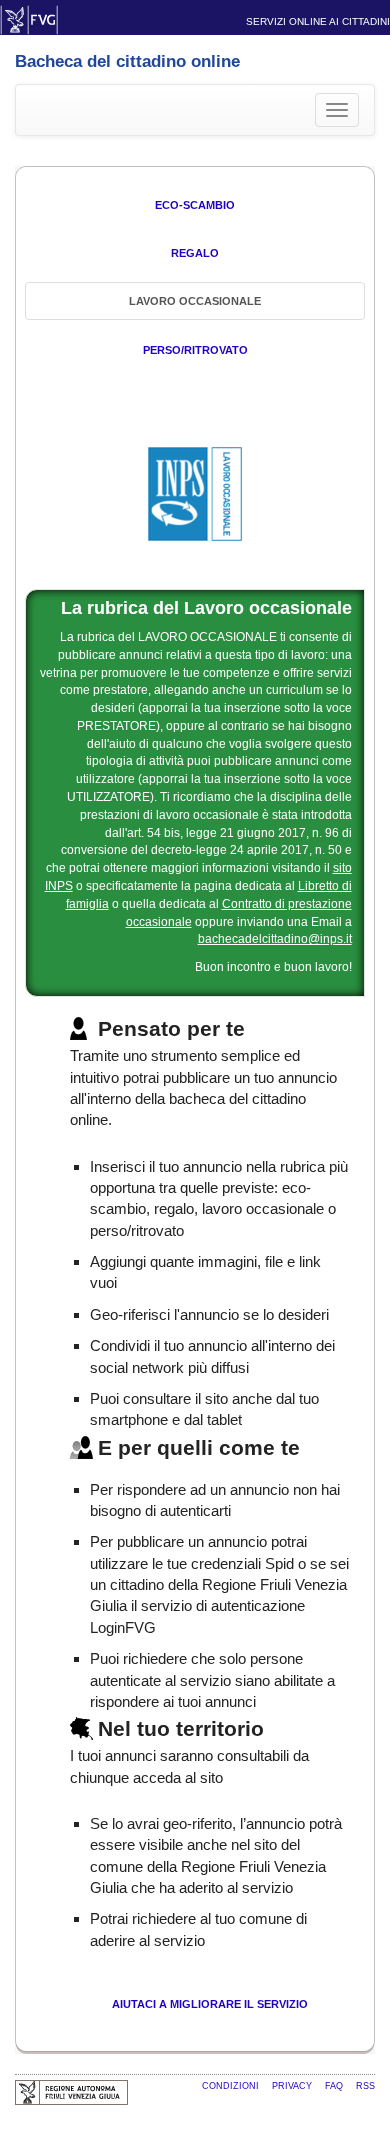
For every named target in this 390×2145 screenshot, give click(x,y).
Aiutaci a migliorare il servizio (210, 2004)
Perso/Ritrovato (195, 350)
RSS (365, 2086)
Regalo (195, 253)
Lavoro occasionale (195, 301)
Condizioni (232, 2086)
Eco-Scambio (195, 205)
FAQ (335, 2086)
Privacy (293, 2086)
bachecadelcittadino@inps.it (275, 939)
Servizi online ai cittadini (318, 21)
